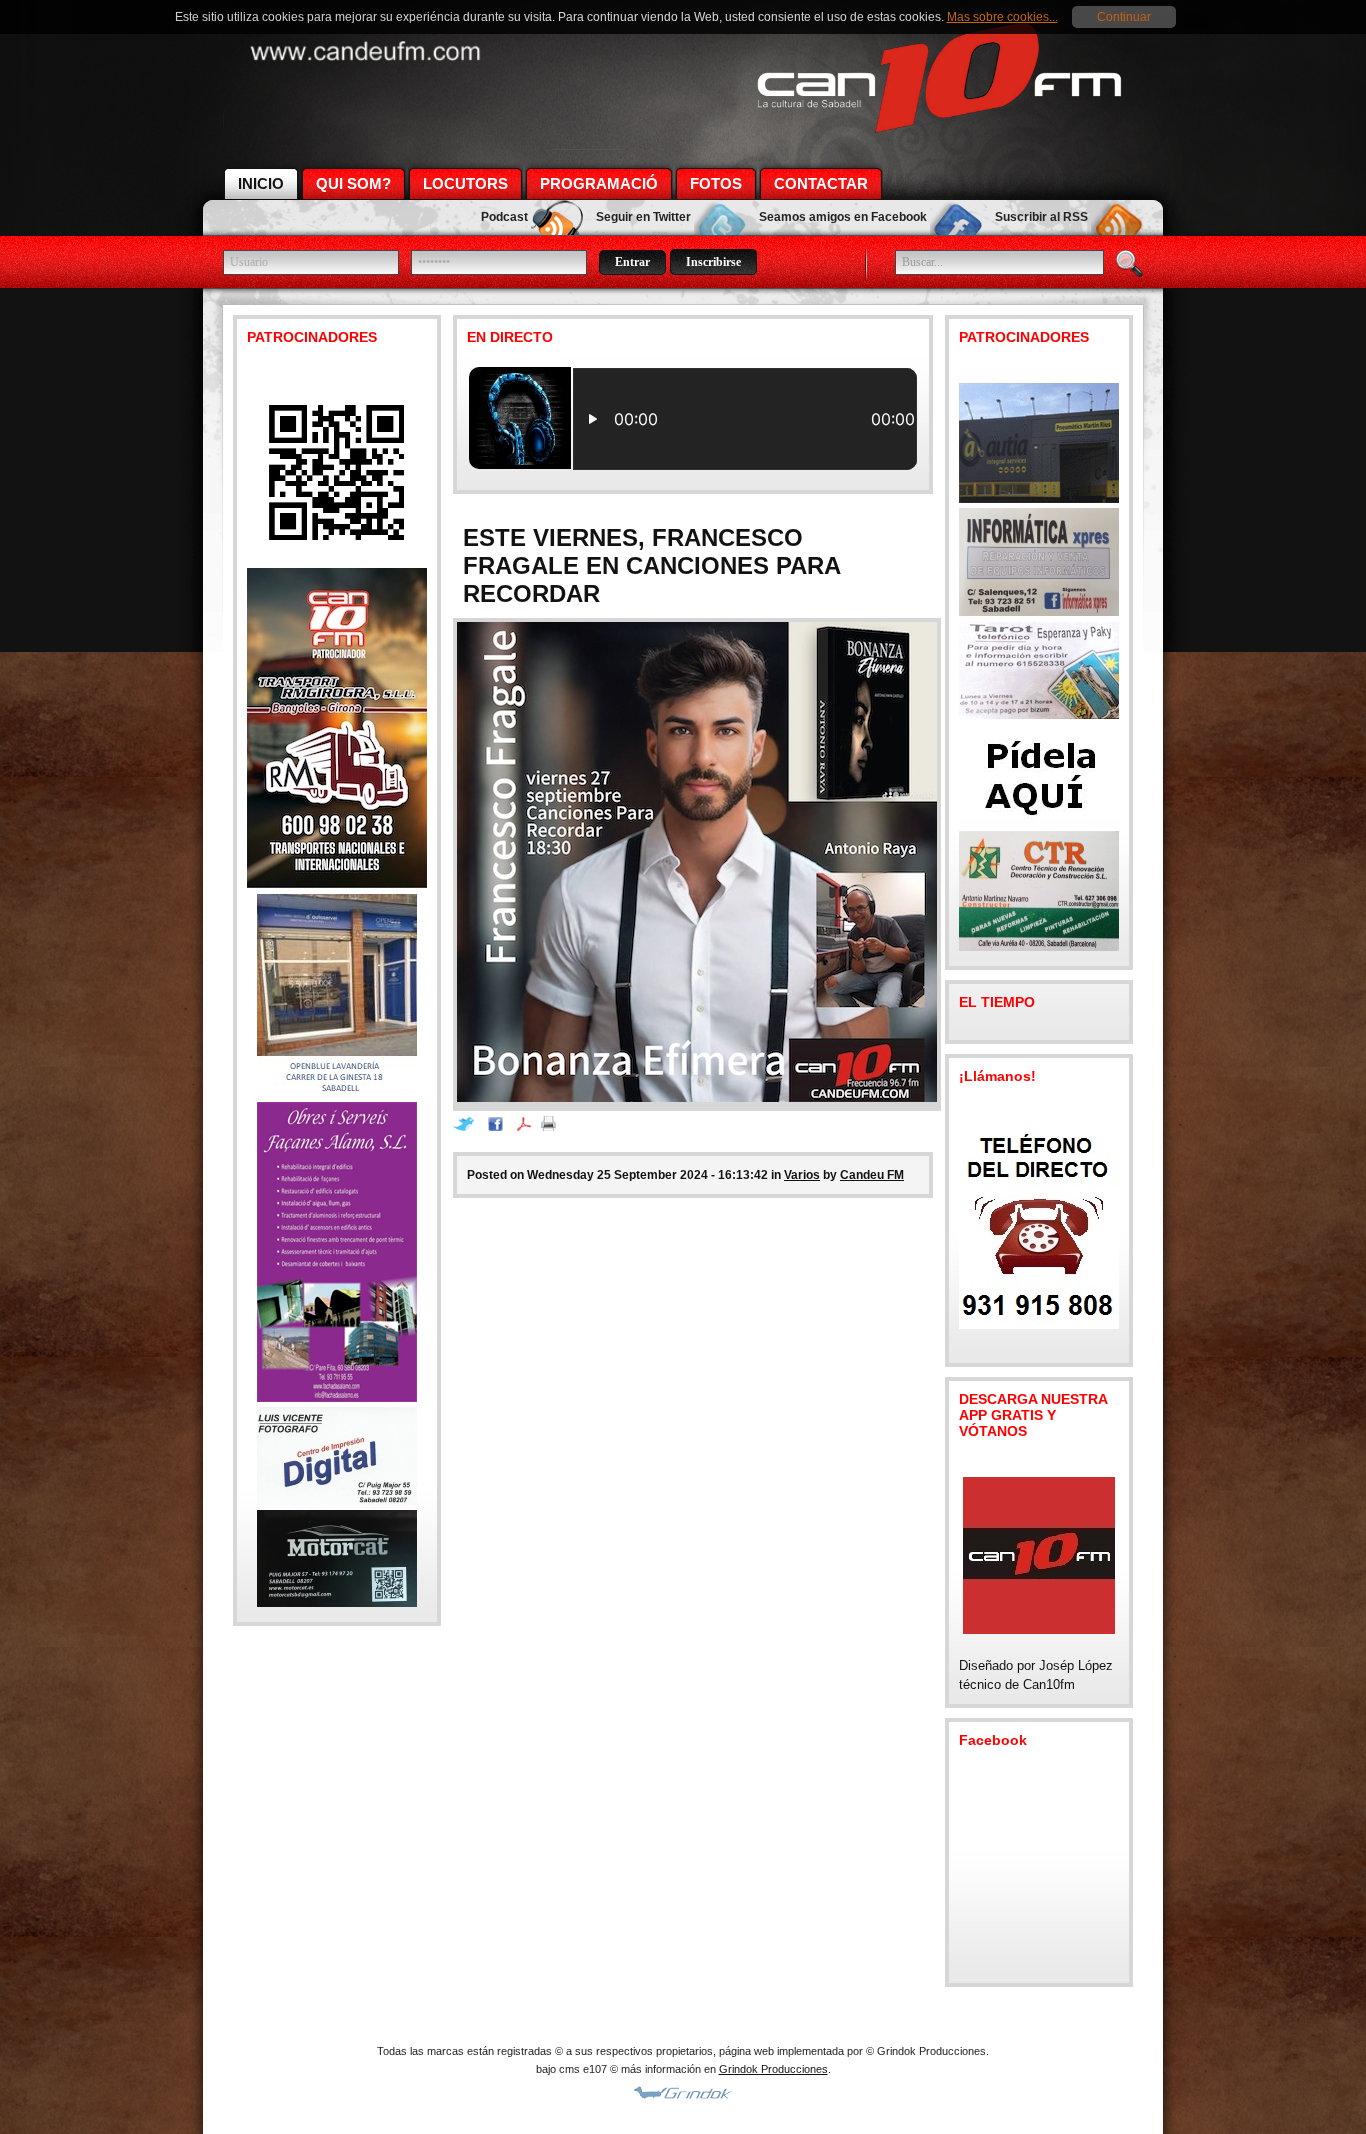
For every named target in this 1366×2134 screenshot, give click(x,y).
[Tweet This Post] (468, 1126)
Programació (599, 183)
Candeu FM (872, 1175)
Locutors (465, 183)
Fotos (716, 183)
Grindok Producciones (773, 2069)
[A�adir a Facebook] (500, 1126)
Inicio (261, 183)
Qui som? (353, 183)
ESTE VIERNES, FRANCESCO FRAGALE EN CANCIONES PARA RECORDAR (651, 565)
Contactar (821, 183)
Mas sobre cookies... (1002, 17)
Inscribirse (713, 262)
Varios (802, 1175)
